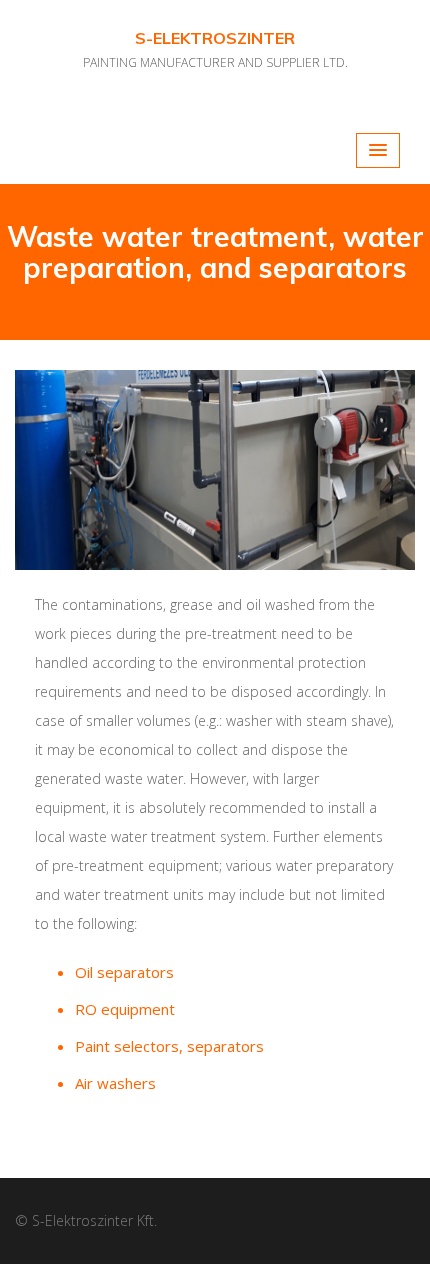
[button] (378, 150)
